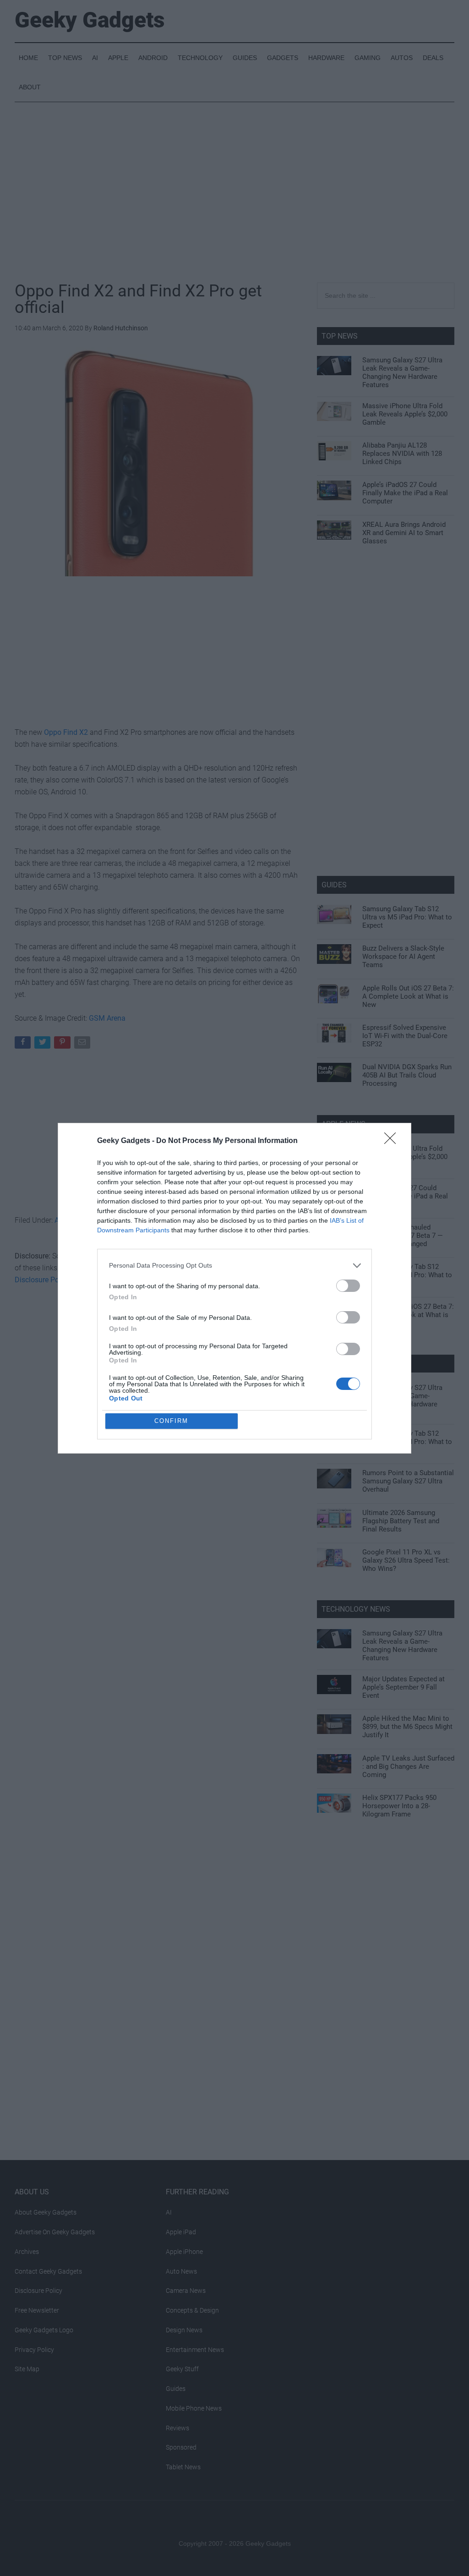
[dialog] (234, 1288)
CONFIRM (171, 1421)
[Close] (393, 1141)
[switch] (348, 1286)
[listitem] (234, 1266)
